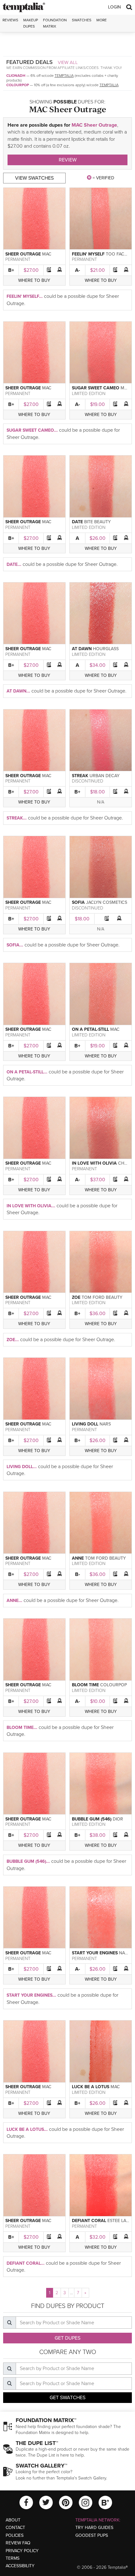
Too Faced (118, 254)
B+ (11, 270)
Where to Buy (34, 280)
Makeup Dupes (31, 23)
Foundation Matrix (55, 23)
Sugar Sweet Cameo (96, 388)
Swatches (82, 20)
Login (114, 7)
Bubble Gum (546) (92, 1819)
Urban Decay (105, 776)
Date (77, 522)
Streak (80, 776)
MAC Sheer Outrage (94, 125)
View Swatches (34, 178)
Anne (78, 1558)
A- (78, 270)
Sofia (78, 902)
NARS (105, 1424)
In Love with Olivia (94, 1163)
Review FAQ (18, 2543)
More (102, 20)
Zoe (76, 1297)
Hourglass (106, 649)
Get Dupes (67, 2338)
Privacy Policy (22, 2551)
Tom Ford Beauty (102, 1297)
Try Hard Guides (94, 2528)
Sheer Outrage (23, 254)
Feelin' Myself (88, 254)
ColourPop (18, 85)
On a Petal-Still (90, 1029)
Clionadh (16, 76)
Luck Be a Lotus (91, 2087)
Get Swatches (67, 2398)
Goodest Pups (92, 2535)
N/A (101, 802)
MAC (47, 254)
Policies (15, 2535)
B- (78, 1574)
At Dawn (82, 649)
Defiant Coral (89, 2221)
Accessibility (20, 2566)
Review (68, 160)
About (13, 2520)
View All (68, 62)
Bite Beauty (97, 522)
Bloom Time (85, 1685)
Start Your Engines (95, 1953)
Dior (118, 1819)
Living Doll (85, 1424)
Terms (13, 2558)
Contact (15, 2528)
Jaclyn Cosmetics (107, 902)
